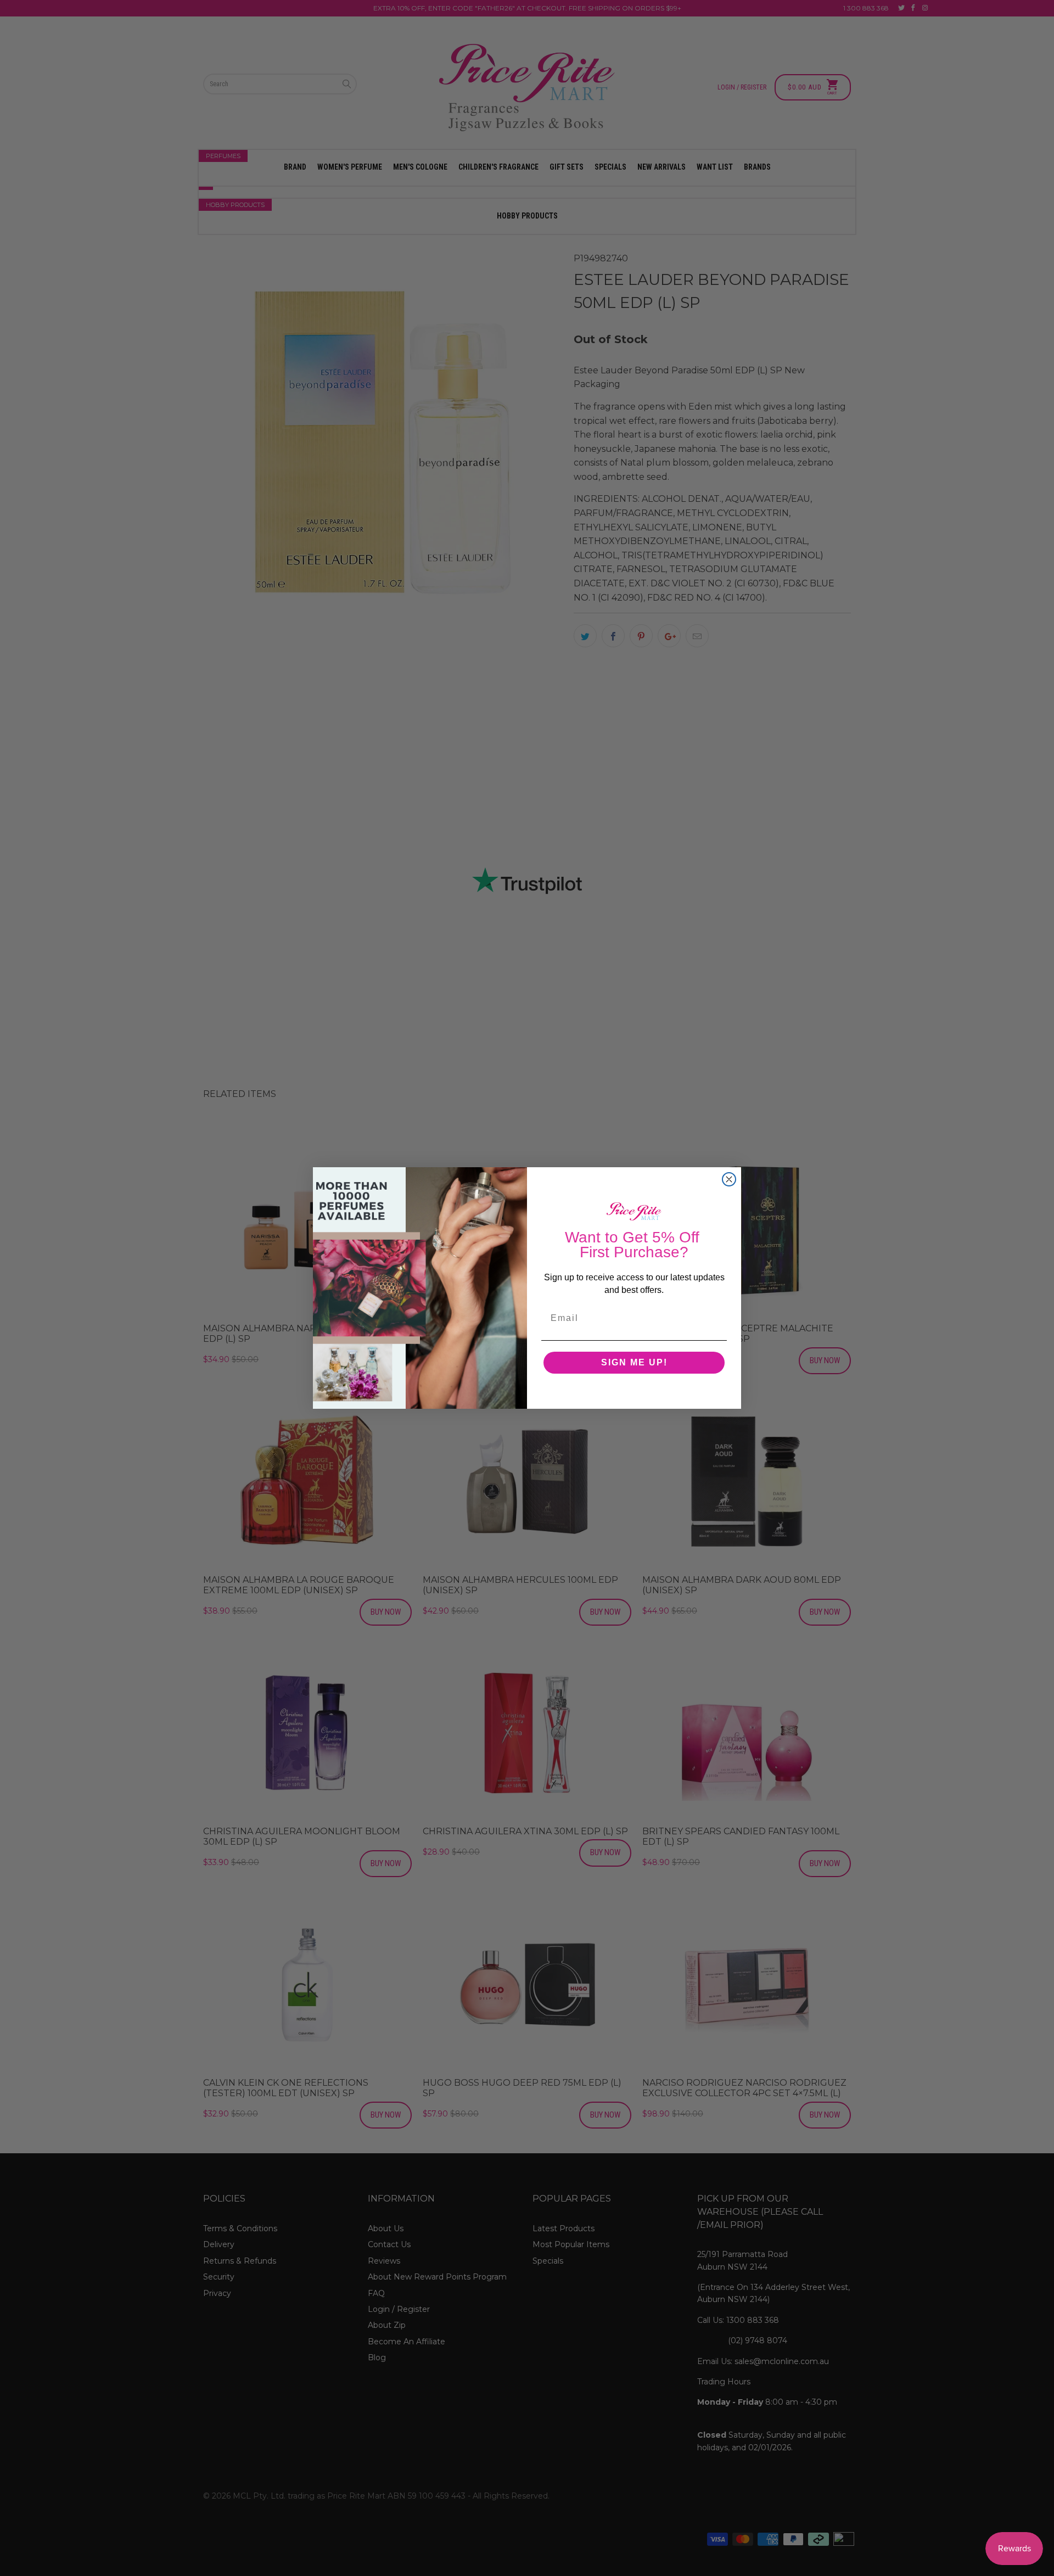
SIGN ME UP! (634, 1362)
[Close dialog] (729, 1179)
